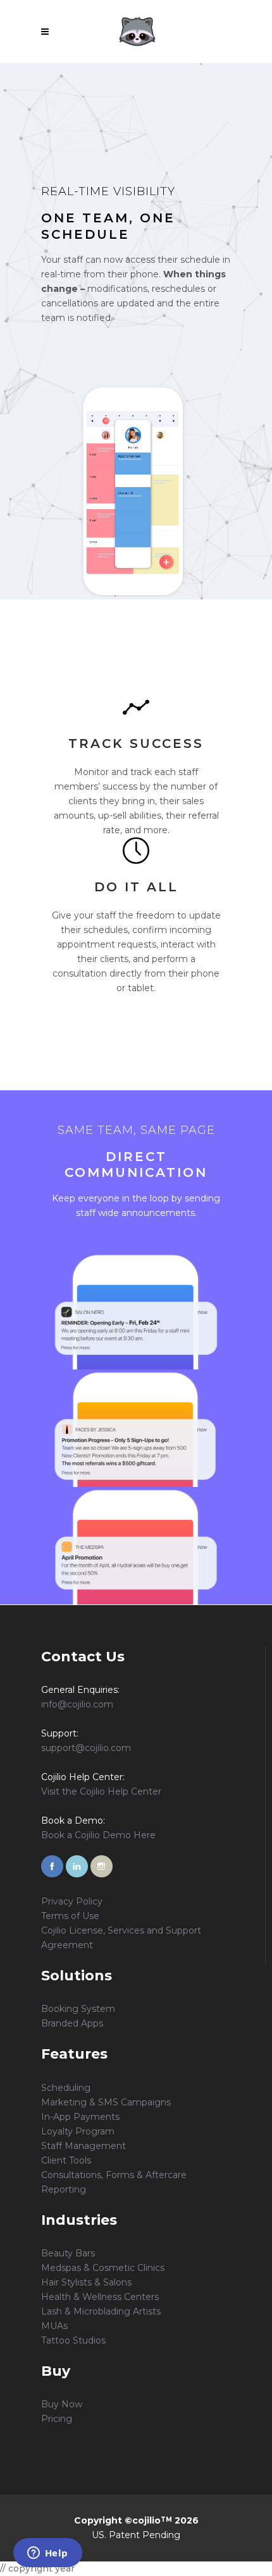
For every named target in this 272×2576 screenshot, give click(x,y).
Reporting (64, 2189)
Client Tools (66, 2160)
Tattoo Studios (73, 2340)
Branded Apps (72, 2023)
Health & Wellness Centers (100, 2297)
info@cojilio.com (77, 1704)
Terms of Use (70, 1916)
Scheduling (66, 2088)
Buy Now (62, 2404)
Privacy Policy (72, 1901)
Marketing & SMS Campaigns (106, 2102)
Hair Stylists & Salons (86, 2282)
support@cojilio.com (86, 1748)
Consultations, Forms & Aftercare (114, 2175)
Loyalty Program (78, 2131)
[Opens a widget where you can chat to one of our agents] (47, 2554)
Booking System (78, 2009)
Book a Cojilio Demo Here (98, 1835)
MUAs (54, 2326)
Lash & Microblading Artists (101, 2311)
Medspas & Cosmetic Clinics (103, 2268)
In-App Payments (80, 2117)
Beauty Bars (68, 2253)
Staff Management (83, 2146)
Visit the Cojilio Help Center (101, 1791)
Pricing (57, 2419)
